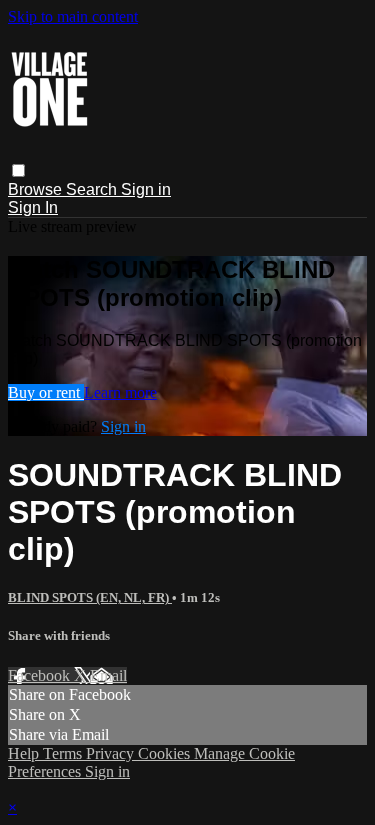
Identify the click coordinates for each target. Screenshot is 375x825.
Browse (37, 189)
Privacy (112, 753)
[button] (18, 170)
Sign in (146, 189)
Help (25, 753)
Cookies (166, 753)
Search (93, 189)
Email (108, 675)
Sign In (33, 207)
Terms (64, 753)
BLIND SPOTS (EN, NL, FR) (90, 597)
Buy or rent (46, 392)
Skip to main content (73, 16)
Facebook (41, 675)
